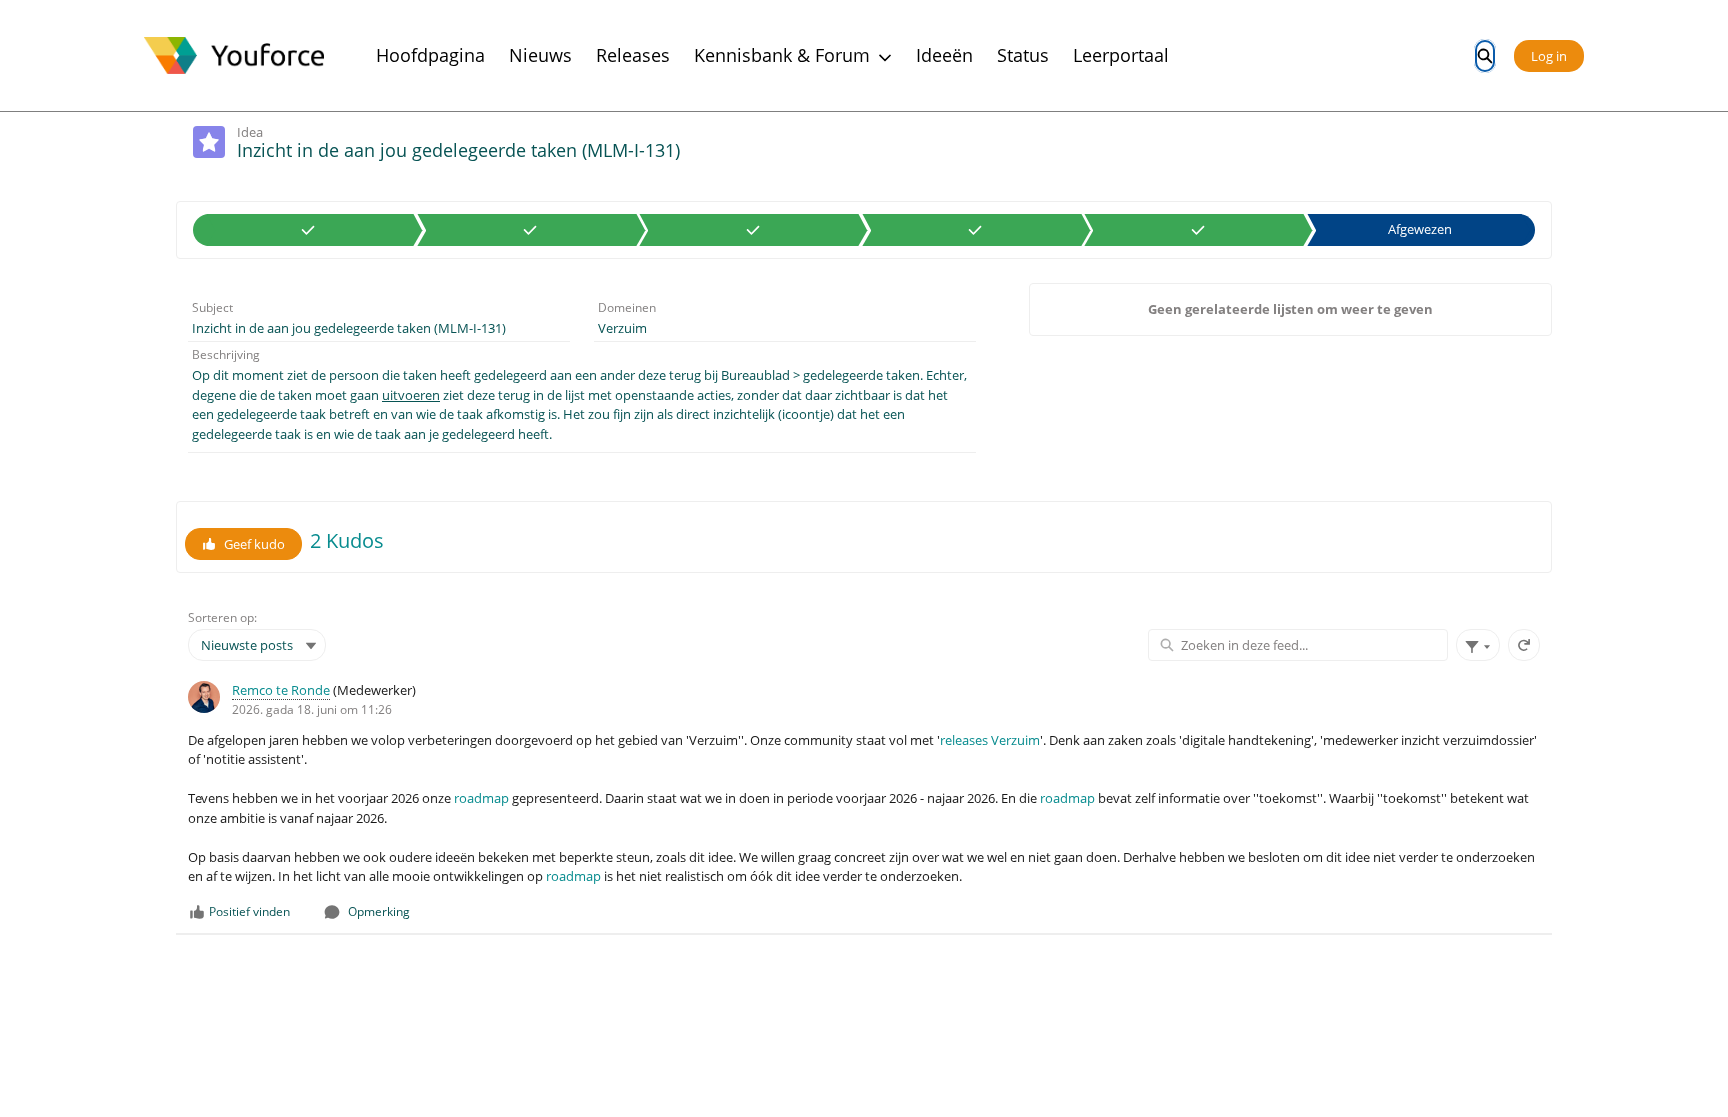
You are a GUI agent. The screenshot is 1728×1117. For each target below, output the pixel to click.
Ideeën (944, 55)
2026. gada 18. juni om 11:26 (312, 709)
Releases (633, 55)
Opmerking (379, 911)
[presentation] (864, 802)
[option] (308, 230)
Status (1023, 55)
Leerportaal (1121, 55)
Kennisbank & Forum (782, 55)
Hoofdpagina (430, 55)
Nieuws (540, 55)
